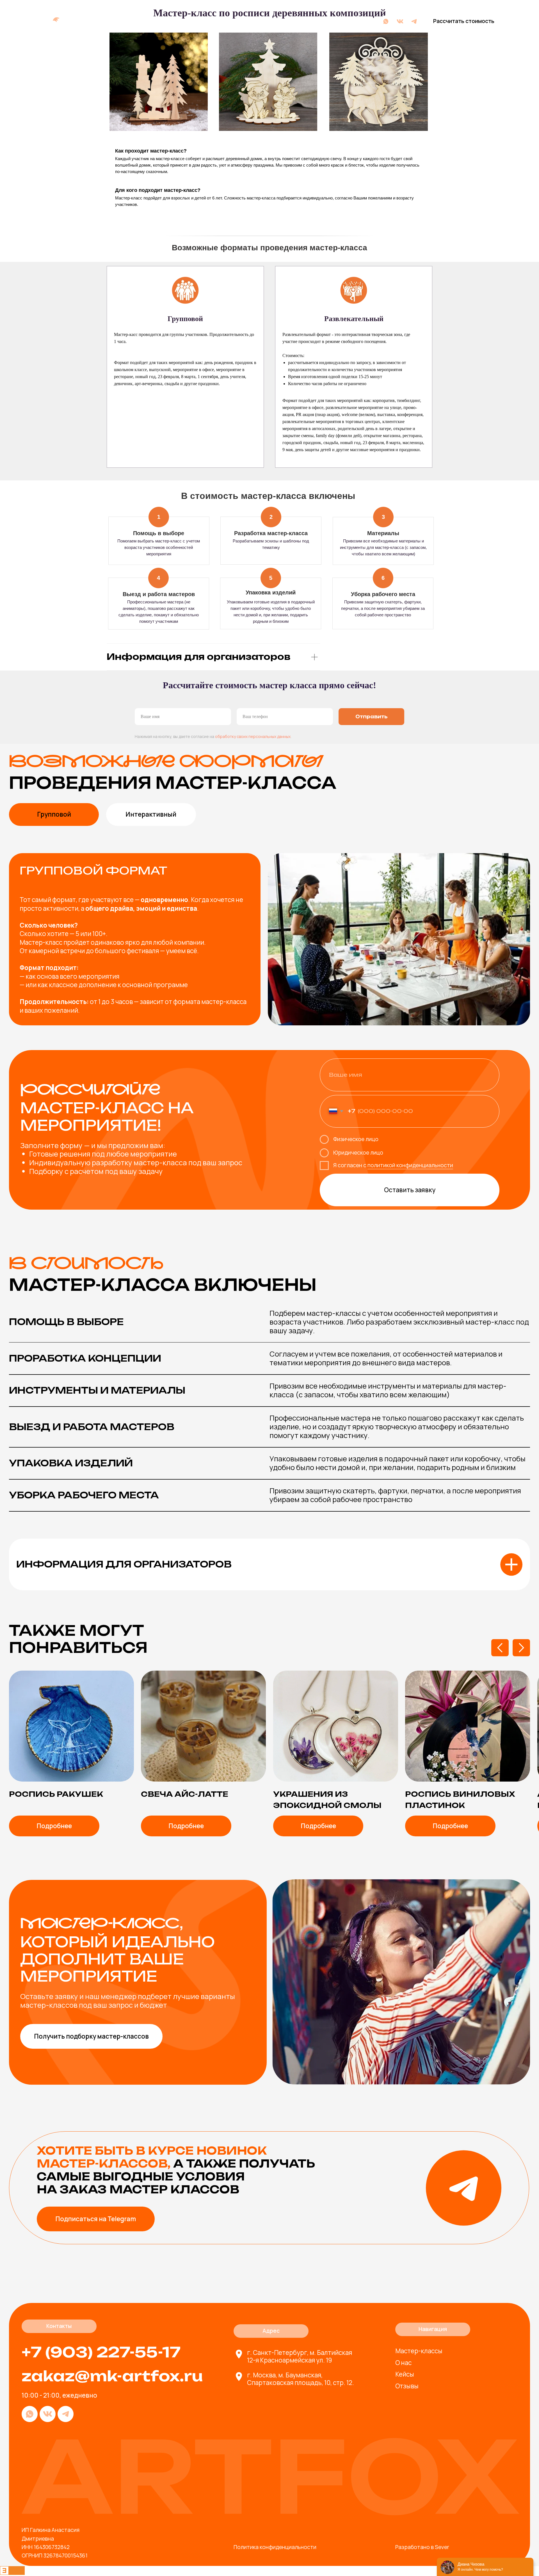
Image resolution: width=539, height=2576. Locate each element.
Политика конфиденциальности (275, 2547)
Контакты (270, 21)
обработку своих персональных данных (253, 736)
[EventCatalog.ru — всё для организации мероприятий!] (12, 2573)
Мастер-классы (142, 21)
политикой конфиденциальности (410, 1165)
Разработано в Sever (422, 2547)
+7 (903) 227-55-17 (344, 21)
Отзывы (236, 21)
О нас (182, 21)
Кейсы (207, 21)
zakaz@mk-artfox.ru (112, 2376)
